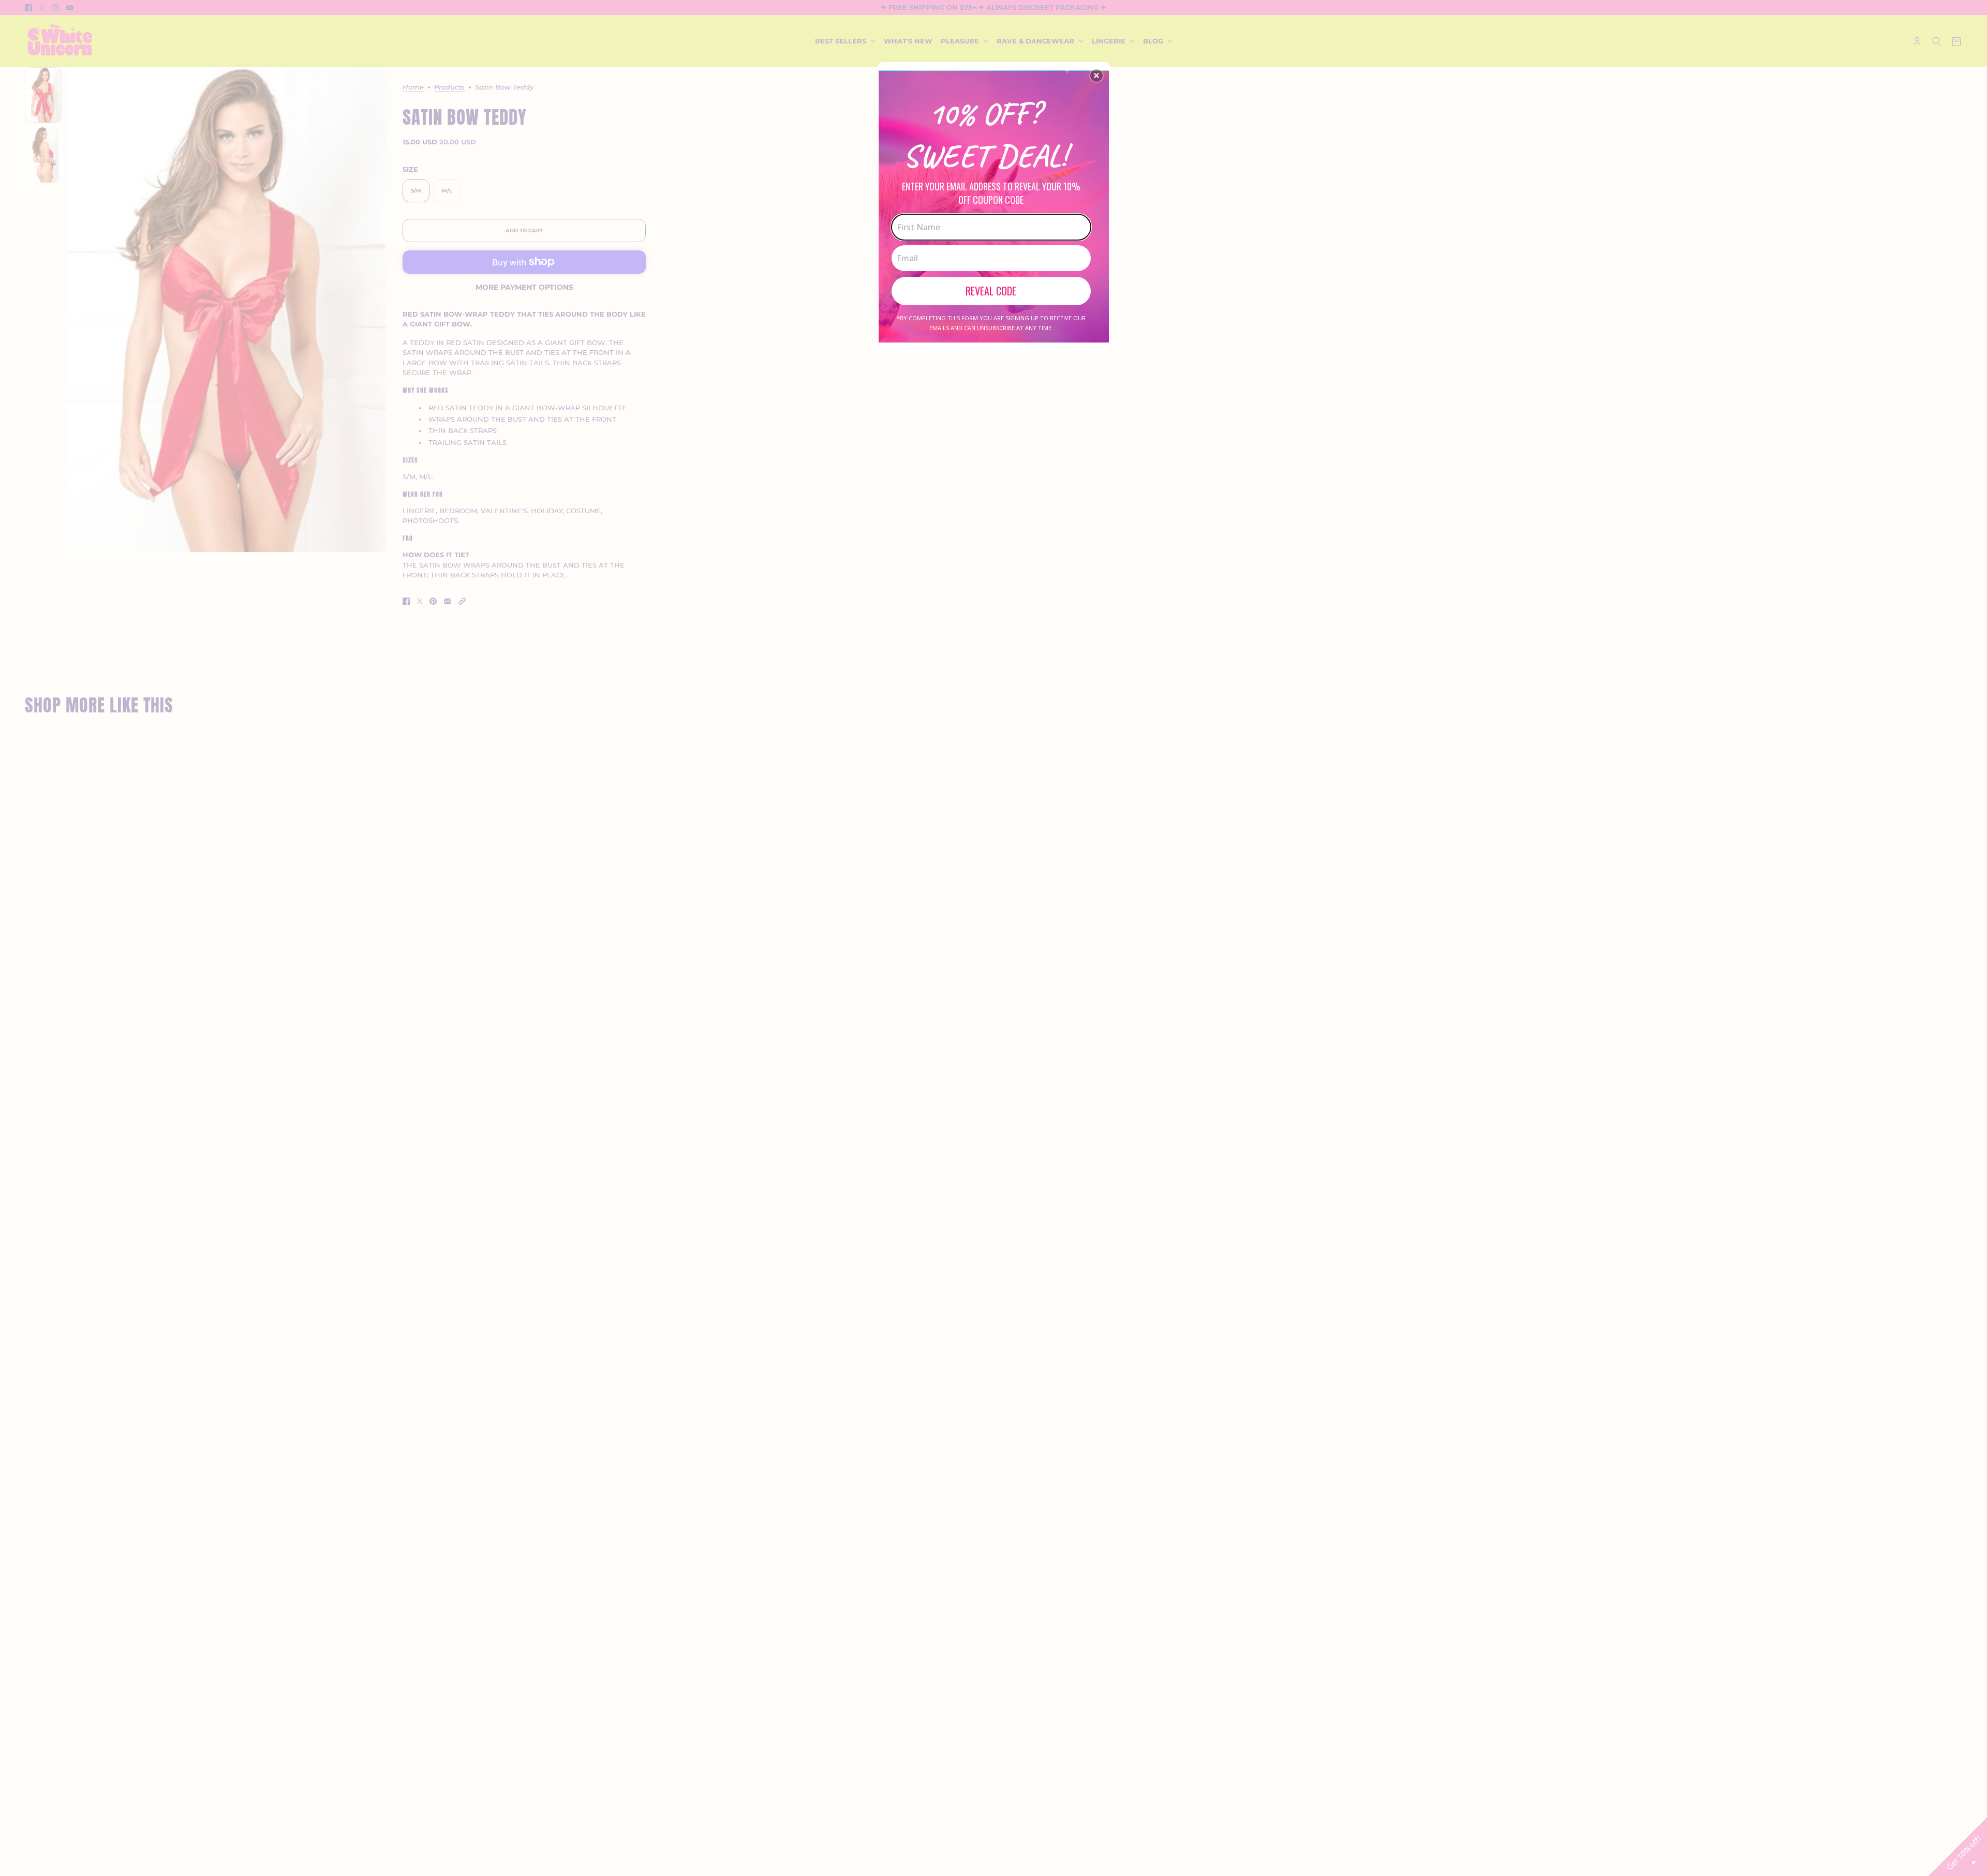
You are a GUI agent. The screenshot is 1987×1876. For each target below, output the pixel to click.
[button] (1096, 76)
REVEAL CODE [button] (991, 291)
